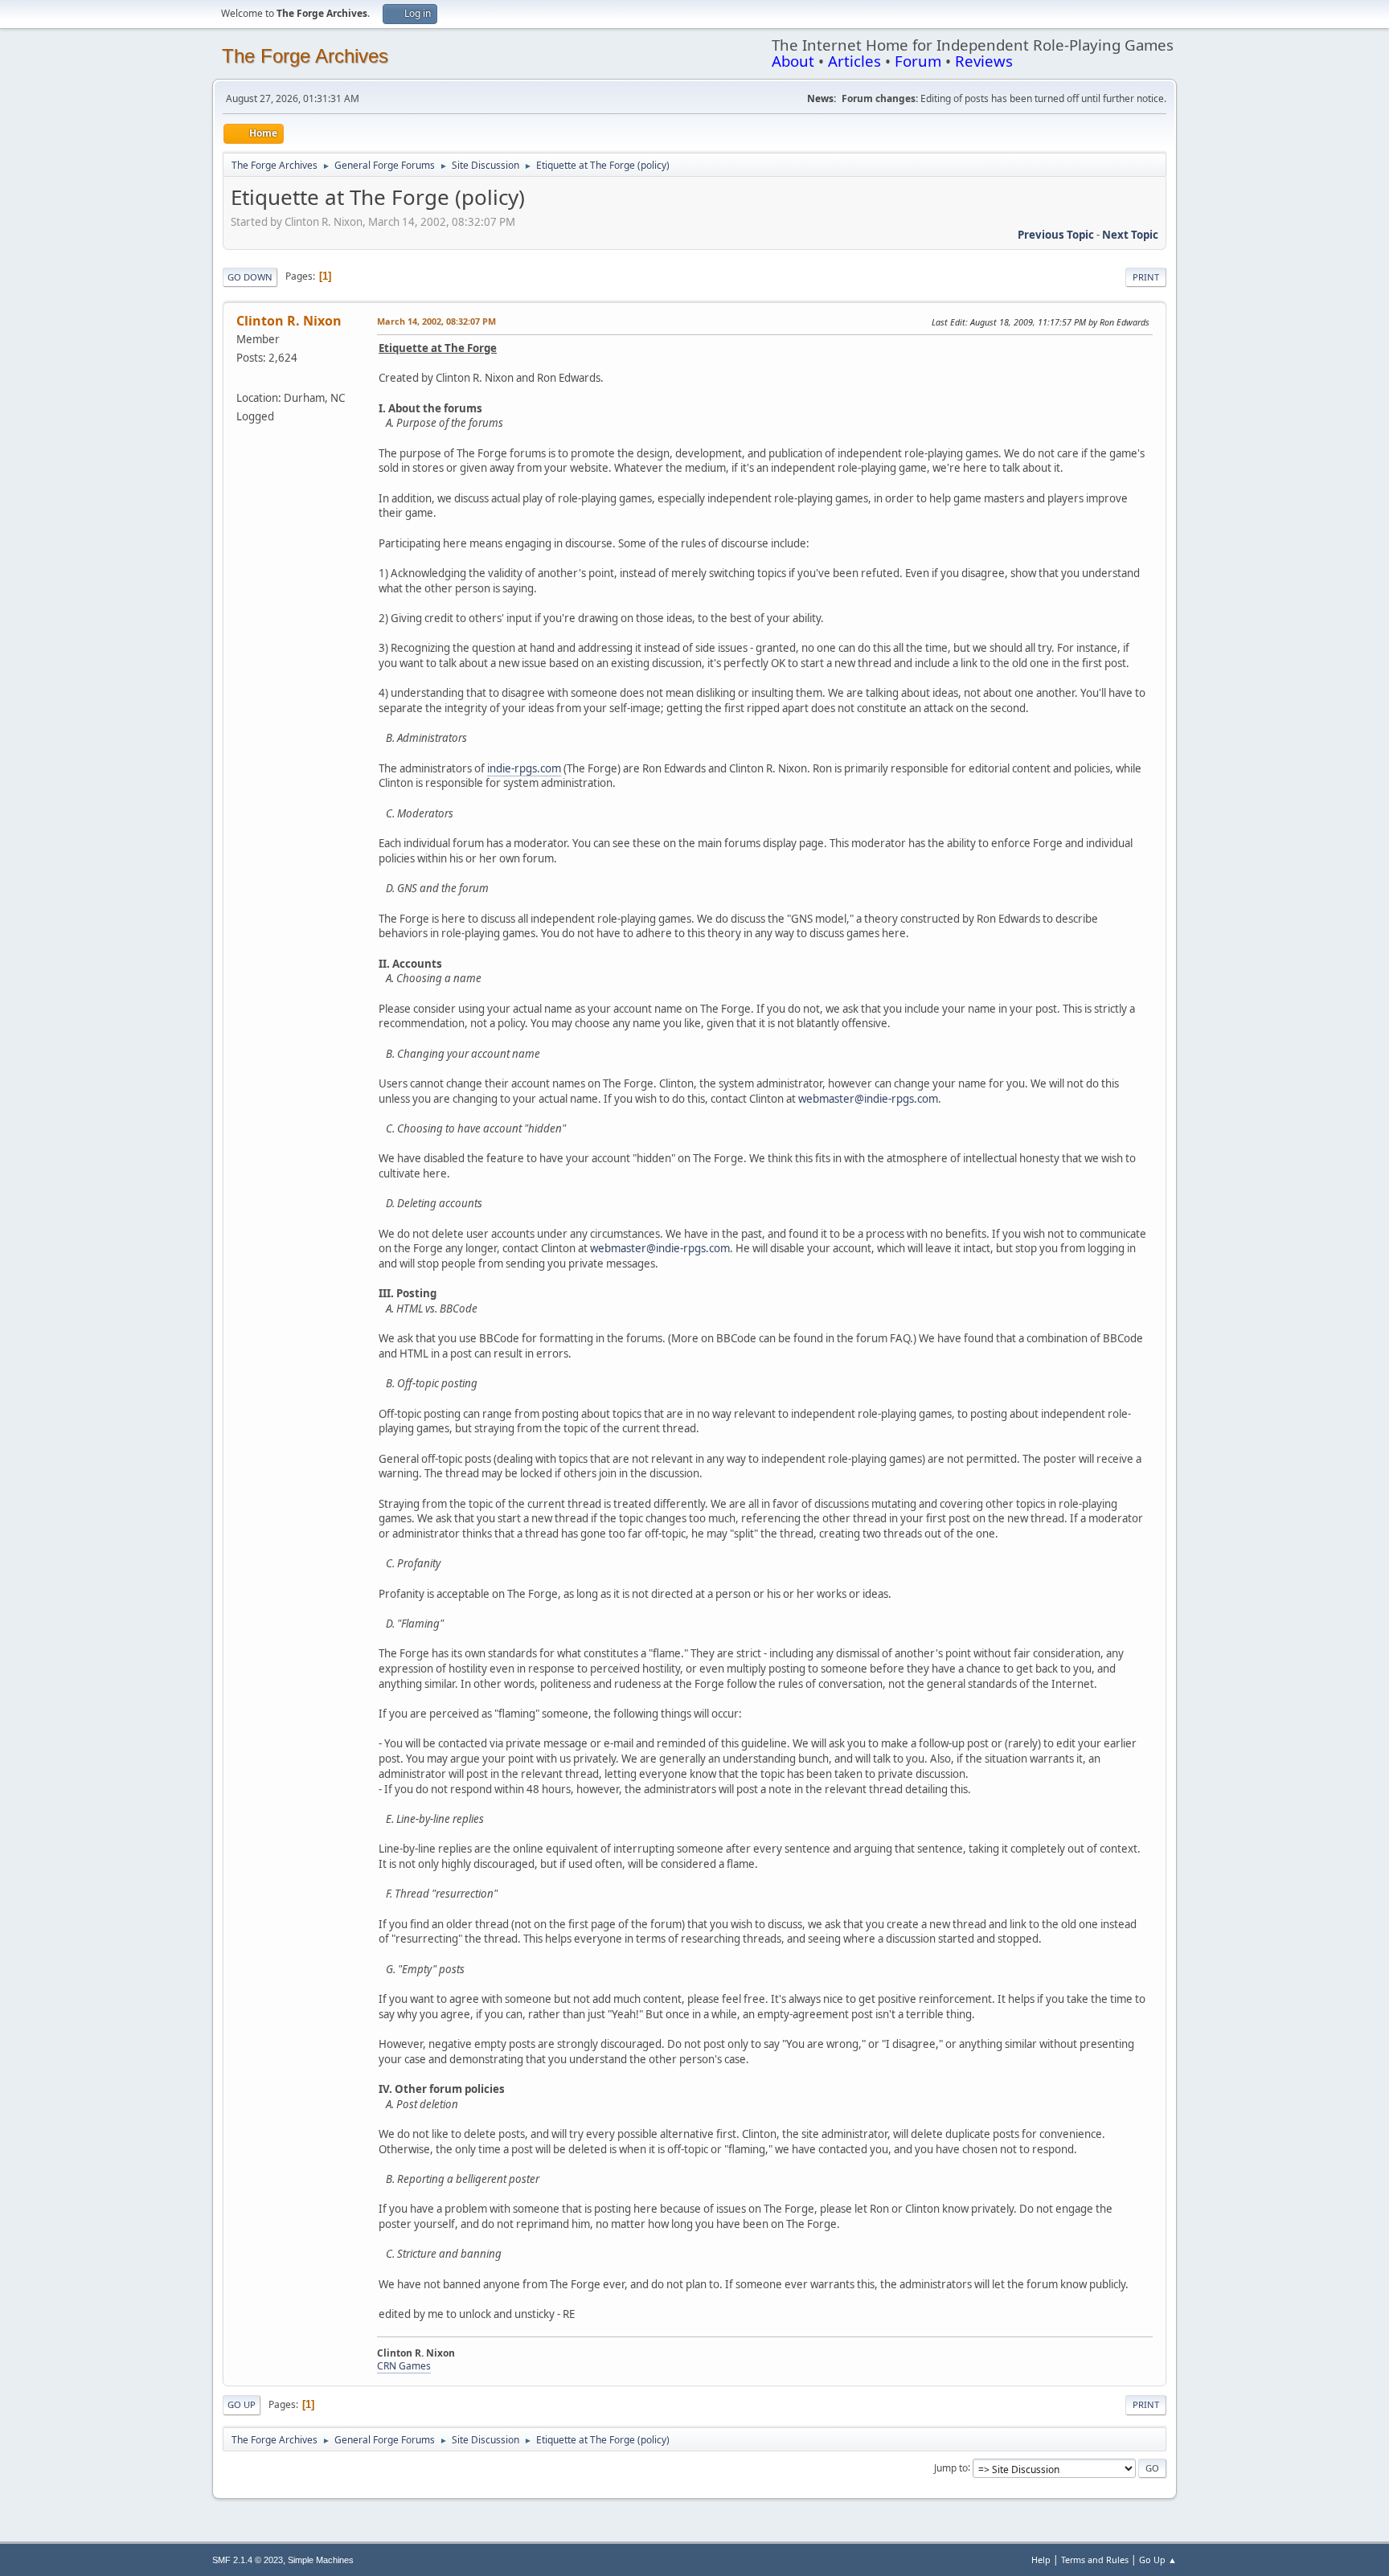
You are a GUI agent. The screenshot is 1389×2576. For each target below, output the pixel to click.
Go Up (242, 2404)
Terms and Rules (1095, 2560)
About (793, 61)
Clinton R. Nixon (289, 321)
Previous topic (1056, 235)
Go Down (250, 277)
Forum (918, 61)
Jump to (951, 2467)
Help (1041, 2560)
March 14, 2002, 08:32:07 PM (436, 321)
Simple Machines (321, 2560)
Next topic (1130, 235)
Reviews (984, 61)
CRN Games (404, 2366)
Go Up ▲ (1158, 2560)
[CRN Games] (243, 379)
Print (1146, 277)
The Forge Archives (305, 56)
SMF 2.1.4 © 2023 (248, 2560)
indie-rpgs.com (524, 768)
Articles (854, 61)
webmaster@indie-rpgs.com (868, 1099)
